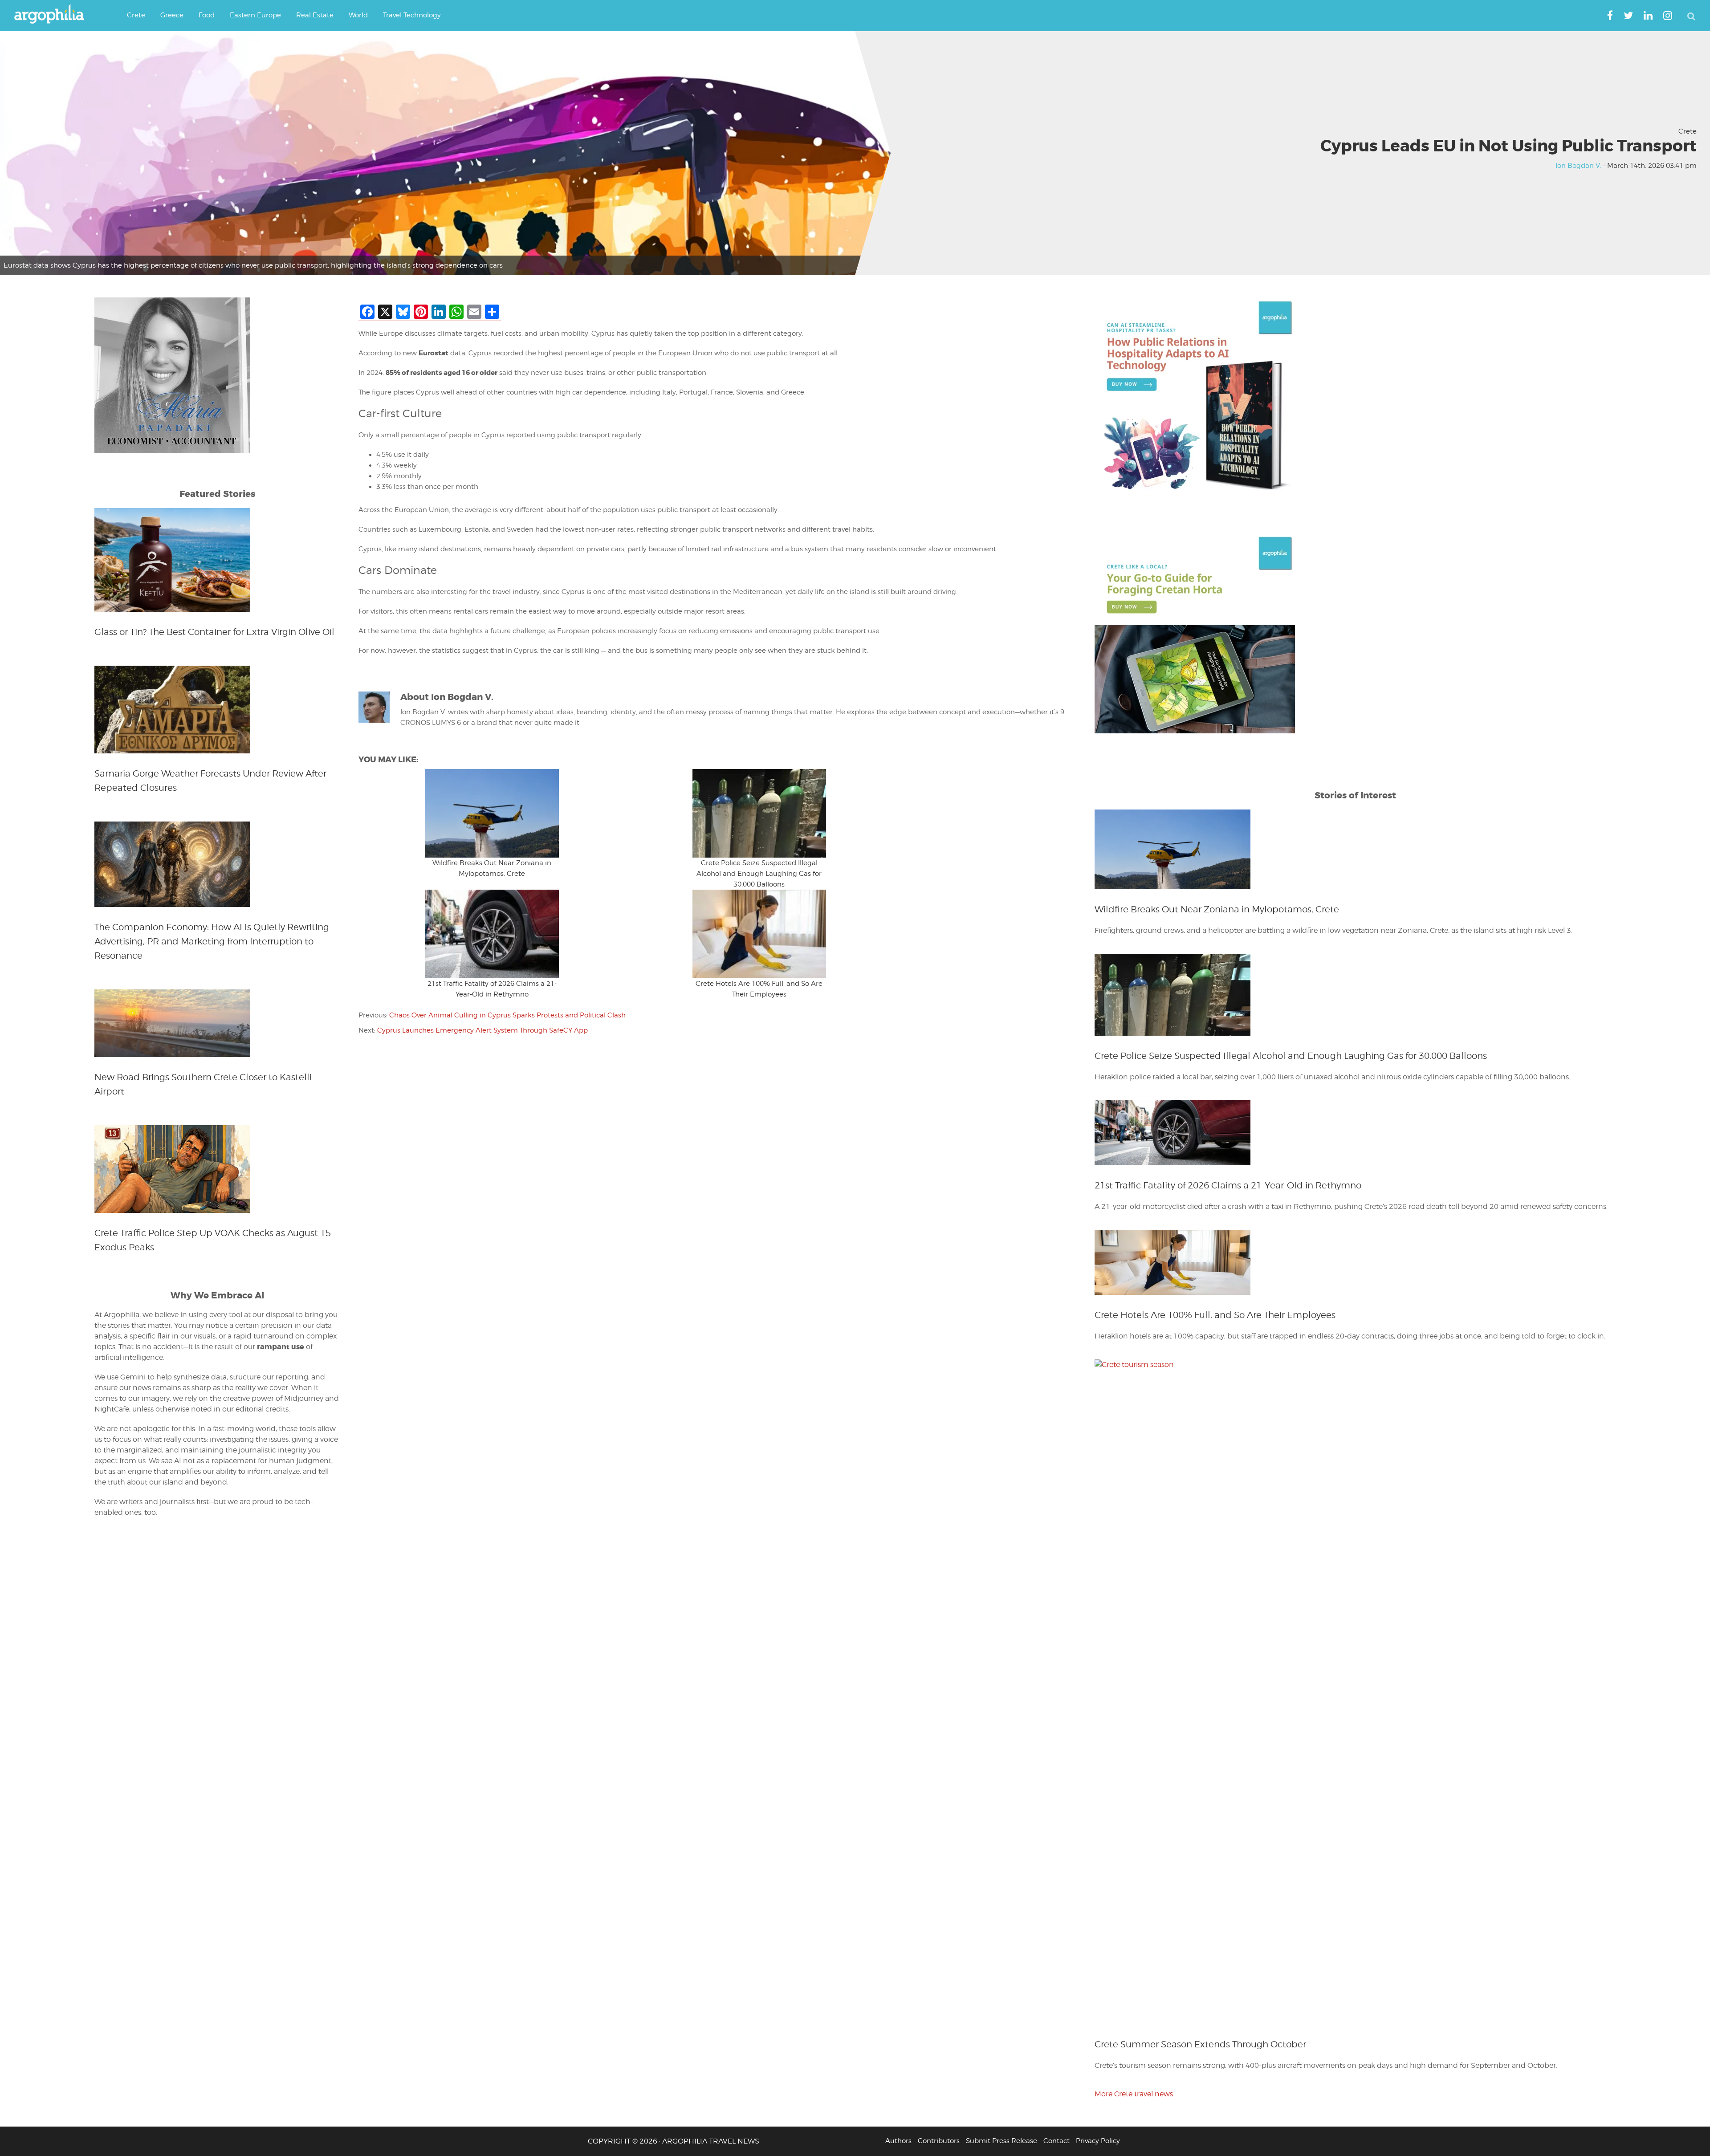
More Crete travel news (1134, 2094)
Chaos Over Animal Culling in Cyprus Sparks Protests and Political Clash (507, 1015)
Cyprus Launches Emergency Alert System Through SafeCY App (482, 1030)
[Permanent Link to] (492, 813)
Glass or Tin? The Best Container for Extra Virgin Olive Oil (214, 632)
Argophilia (53, 15)
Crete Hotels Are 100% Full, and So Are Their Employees (1215, 1315)
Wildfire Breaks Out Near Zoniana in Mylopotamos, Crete (1217, 909)
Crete (1688, 131)
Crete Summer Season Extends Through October (1200, 2044)
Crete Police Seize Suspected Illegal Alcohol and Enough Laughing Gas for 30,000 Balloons (759, 874)
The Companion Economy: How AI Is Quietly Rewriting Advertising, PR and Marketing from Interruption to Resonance (212, 941)
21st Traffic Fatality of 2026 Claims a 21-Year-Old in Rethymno (1228, 1185)
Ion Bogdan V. (1578, 166)
